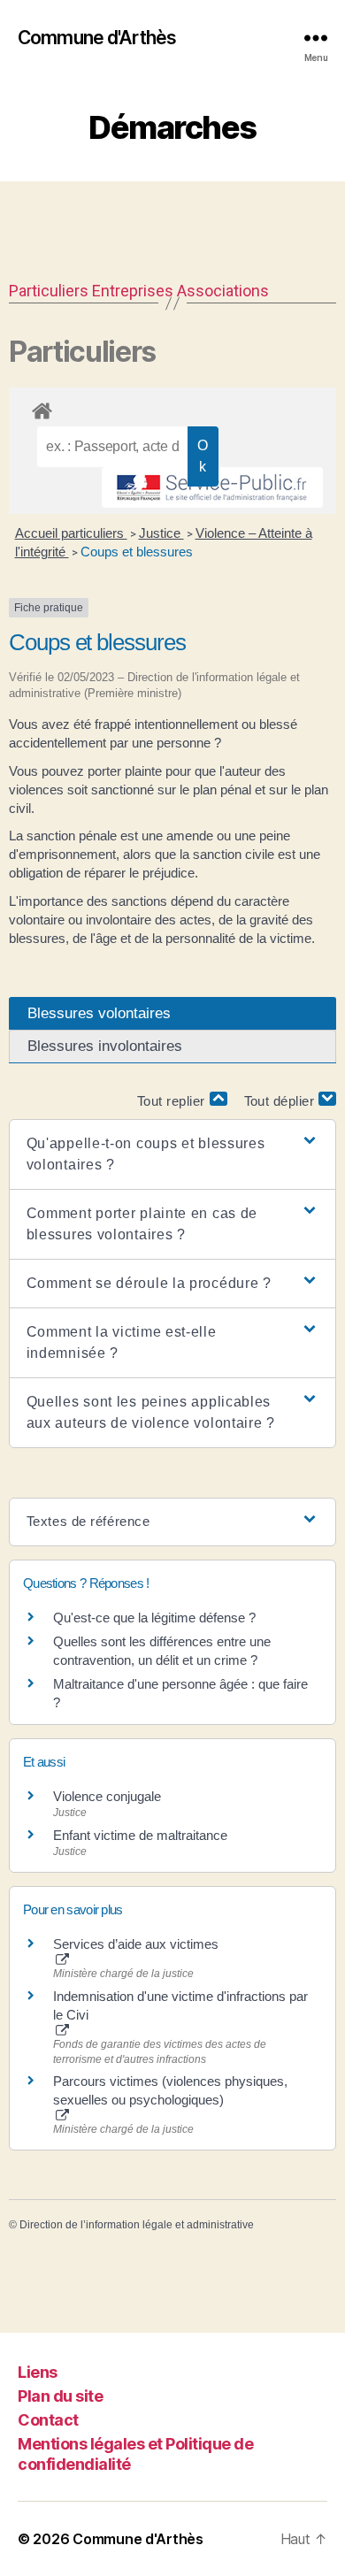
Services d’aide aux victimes (136, 1944)
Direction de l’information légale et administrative (137, 2225)
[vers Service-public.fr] (212, 487)
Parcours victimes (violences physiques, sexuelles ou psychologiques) (170, 2090)
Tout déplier (282, 1101)
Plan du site (60, 2396)
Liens (38, 2372)
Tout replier (173, 1101)
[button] (173, 1154)
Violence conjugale (107, 1796)
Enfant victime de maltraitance (140, 1835)
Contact (48, 2420)
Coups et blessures (137, 552)
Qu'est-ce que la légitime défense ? (154, 1618)
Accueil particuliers (71, 533)
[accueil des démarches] (172, 408)
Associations (223, 291)
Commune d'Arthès (97, 38)
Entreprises (133, 291)
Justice (161, 533)
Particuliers (49, 291)
